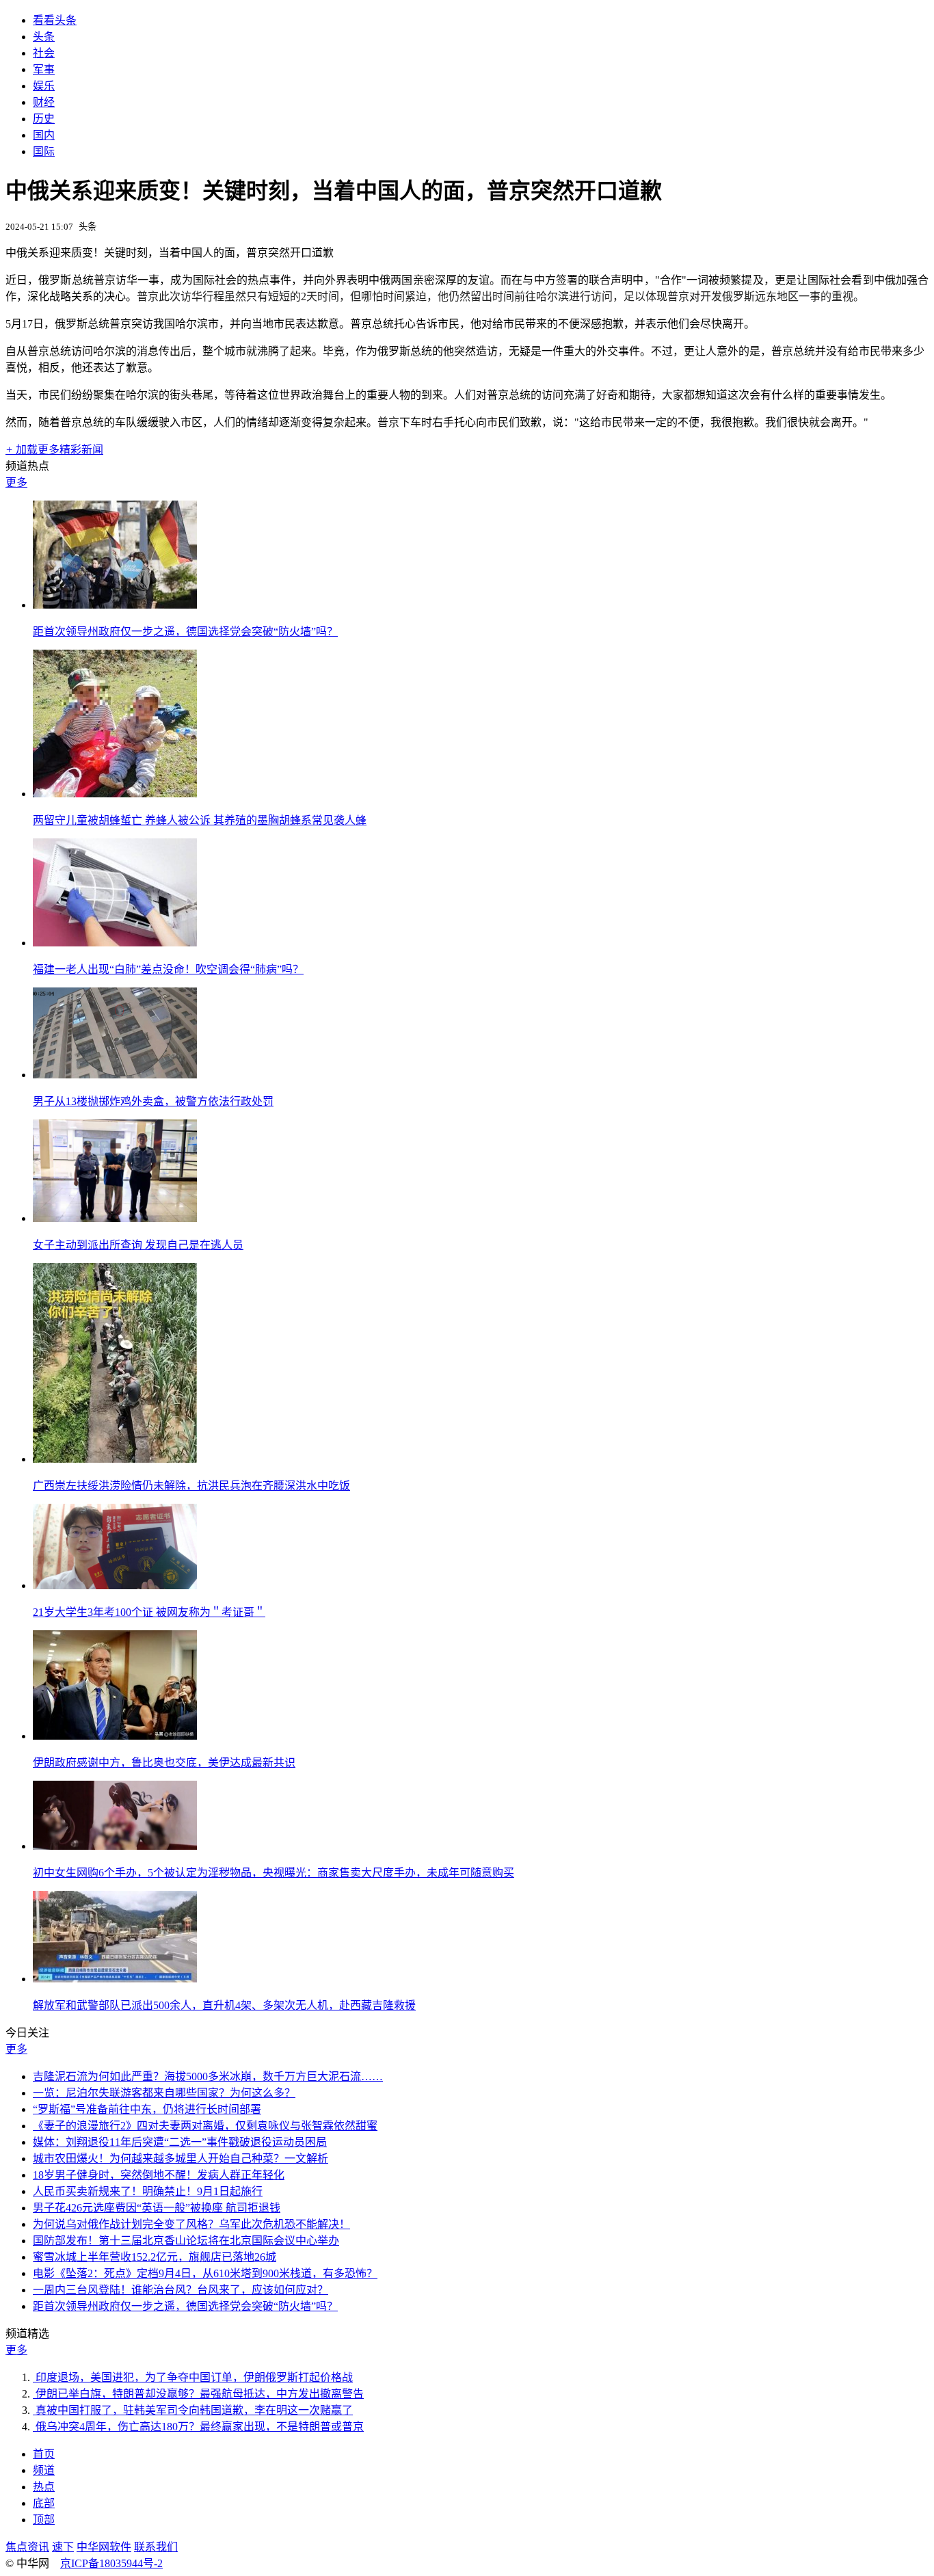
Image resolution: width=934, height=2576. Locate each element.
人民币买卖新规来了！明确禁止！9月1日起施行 (148, 2191)
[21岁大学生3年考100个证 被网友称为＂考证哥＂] (115, 1585)
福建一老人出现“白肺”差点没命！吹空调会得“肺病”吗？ (168, 969)
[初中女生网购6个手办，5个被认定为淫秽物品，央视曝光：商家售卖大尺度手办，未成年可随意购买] (115, 1846)
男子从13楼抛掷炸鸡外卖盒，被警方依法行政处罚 (153, 1101)
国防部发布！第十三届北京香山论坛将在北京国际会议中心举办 (186, 2241)
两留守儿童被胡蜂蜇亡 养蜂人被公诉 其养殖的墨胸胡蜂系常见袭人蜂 (200, 820)
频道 (44, 2470)
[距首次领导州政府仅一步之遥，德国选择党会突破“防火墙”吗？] (115, 605)
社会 (44, 53)
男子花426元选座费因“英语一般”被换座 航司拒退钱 (157, 2208)
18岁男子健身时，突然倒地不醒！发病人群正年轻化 (159, 2175)
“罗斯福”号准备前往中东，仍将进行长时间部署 (147, 2109)
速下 (63, 2547)
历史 (44, 119)
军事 (44, 69)
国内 (44, 135)
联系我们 (156, 2547)
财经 (44, 102)
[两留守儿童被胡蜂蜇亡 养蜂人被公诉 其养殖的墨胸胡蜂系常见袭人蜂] (115, 794)
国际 (44, 151)
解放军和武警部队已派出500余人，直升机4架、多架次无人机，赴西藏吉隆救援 (224, 2005)
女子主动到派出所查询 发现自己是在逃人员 (138, 1245)
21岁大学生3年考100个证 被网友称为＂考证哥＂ (149, 1612)
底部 (44, 2503)
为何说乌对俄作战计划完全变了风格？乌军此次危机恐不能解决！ (191, 2224)
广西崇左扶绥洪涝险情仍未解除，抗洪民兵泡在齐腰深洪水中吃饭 (191, 1486)
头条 (44, 37)
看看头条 (55, 20)
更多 (16, 482)
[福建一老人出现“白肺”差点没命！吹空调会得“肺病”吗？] (115, 943)
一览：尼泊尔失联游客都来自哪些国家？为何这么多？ (164, 2093)
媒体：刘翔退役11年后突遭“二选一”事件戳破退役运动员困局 (180, 2142)
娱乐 (44, 86)
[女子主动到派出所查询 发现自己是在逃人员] (115, 1218)
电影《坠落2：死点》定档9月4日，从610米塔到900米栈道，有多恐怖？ (205, 2273)
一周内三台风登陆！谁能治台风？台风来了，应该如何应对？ (181, 2290)
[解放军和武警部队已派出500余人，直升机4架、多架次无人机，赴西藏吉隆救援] (115, 1979)
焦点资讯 (27, 2547)
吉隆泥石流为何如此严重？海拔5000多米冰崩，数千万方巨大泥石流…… (208, 2076)
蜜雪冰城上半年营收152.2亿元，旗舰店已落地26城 (155, 2257)
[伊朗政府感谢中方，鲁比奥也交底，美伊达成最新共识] (115, 1736)
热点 (44, 2487)
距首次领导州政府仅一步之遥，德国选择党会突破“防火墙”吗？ (185, 632)
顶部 (44, 2520)
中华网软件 (104, 2547)
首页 (44, 2454)
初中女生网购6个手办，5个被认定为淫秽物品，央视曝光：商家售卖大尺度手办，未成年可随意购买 (273, 1873)
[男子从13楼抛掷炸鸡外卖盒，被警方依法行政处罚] (115, 1075)
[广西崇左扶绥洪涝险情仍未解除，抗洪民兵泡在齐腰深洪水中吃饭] (115, 1459)
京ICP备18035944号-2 (111, 2563)
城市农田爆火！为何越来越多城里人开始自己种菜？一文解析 (181, 2159)
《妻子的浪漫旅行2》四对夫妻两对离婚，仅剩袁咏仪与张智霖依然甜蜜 (205, 2126)
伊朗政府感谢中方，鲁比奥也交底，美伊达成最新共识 (164, 1763)
